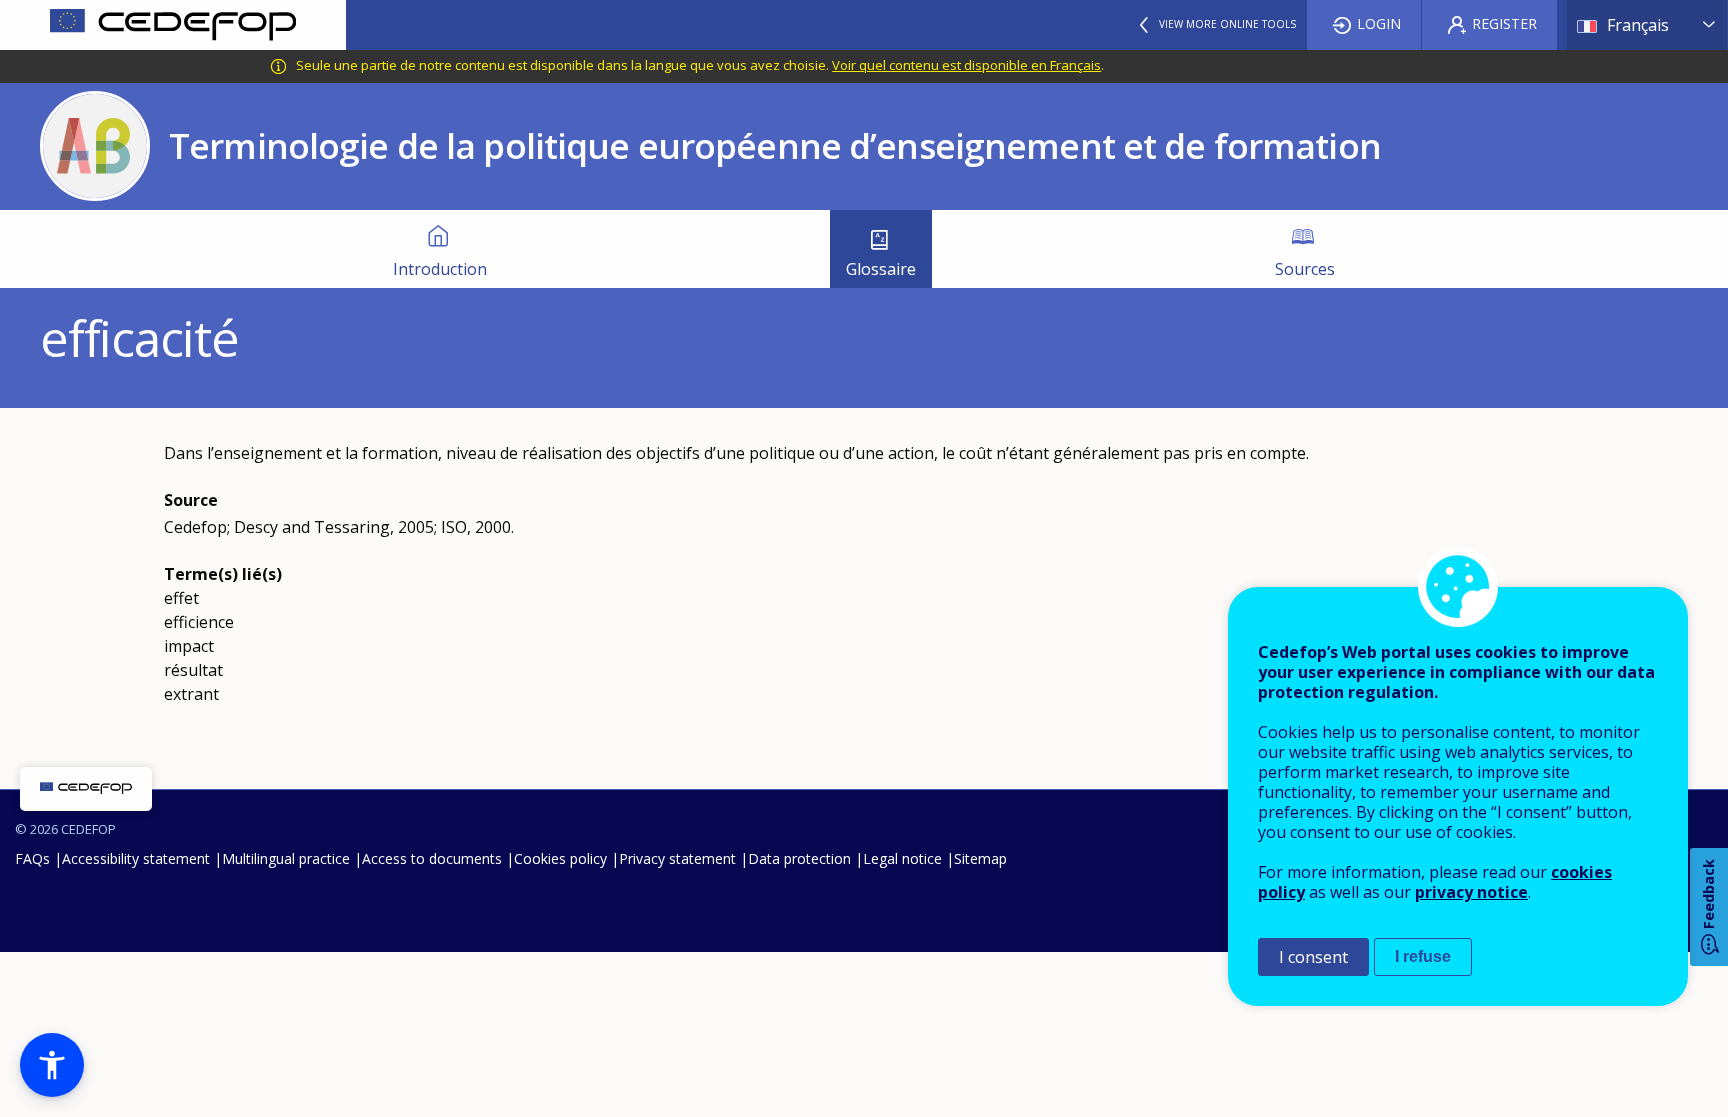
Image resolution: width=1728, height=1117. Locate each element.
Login (1379, 23)
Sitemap (980, 858)
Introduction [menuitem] (440, 269)
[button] (52, 1065)
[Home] (173, 25)
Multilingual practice (286, 858)
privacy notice (1471, 892)
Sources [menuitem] (1305, 269)
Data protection (799, 858)
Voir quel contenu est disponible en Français (966, 65)
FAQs (32, 858)
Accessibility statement (136, 858)
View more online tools (1227, 24)
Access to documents (432, 858)
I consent (1313, 957)
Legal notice (902, 858)
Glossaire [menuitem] (881, 269)
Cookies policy (560, 858)
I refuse (1423, 956)
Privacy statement (677, 858)
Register (1504, 23)
